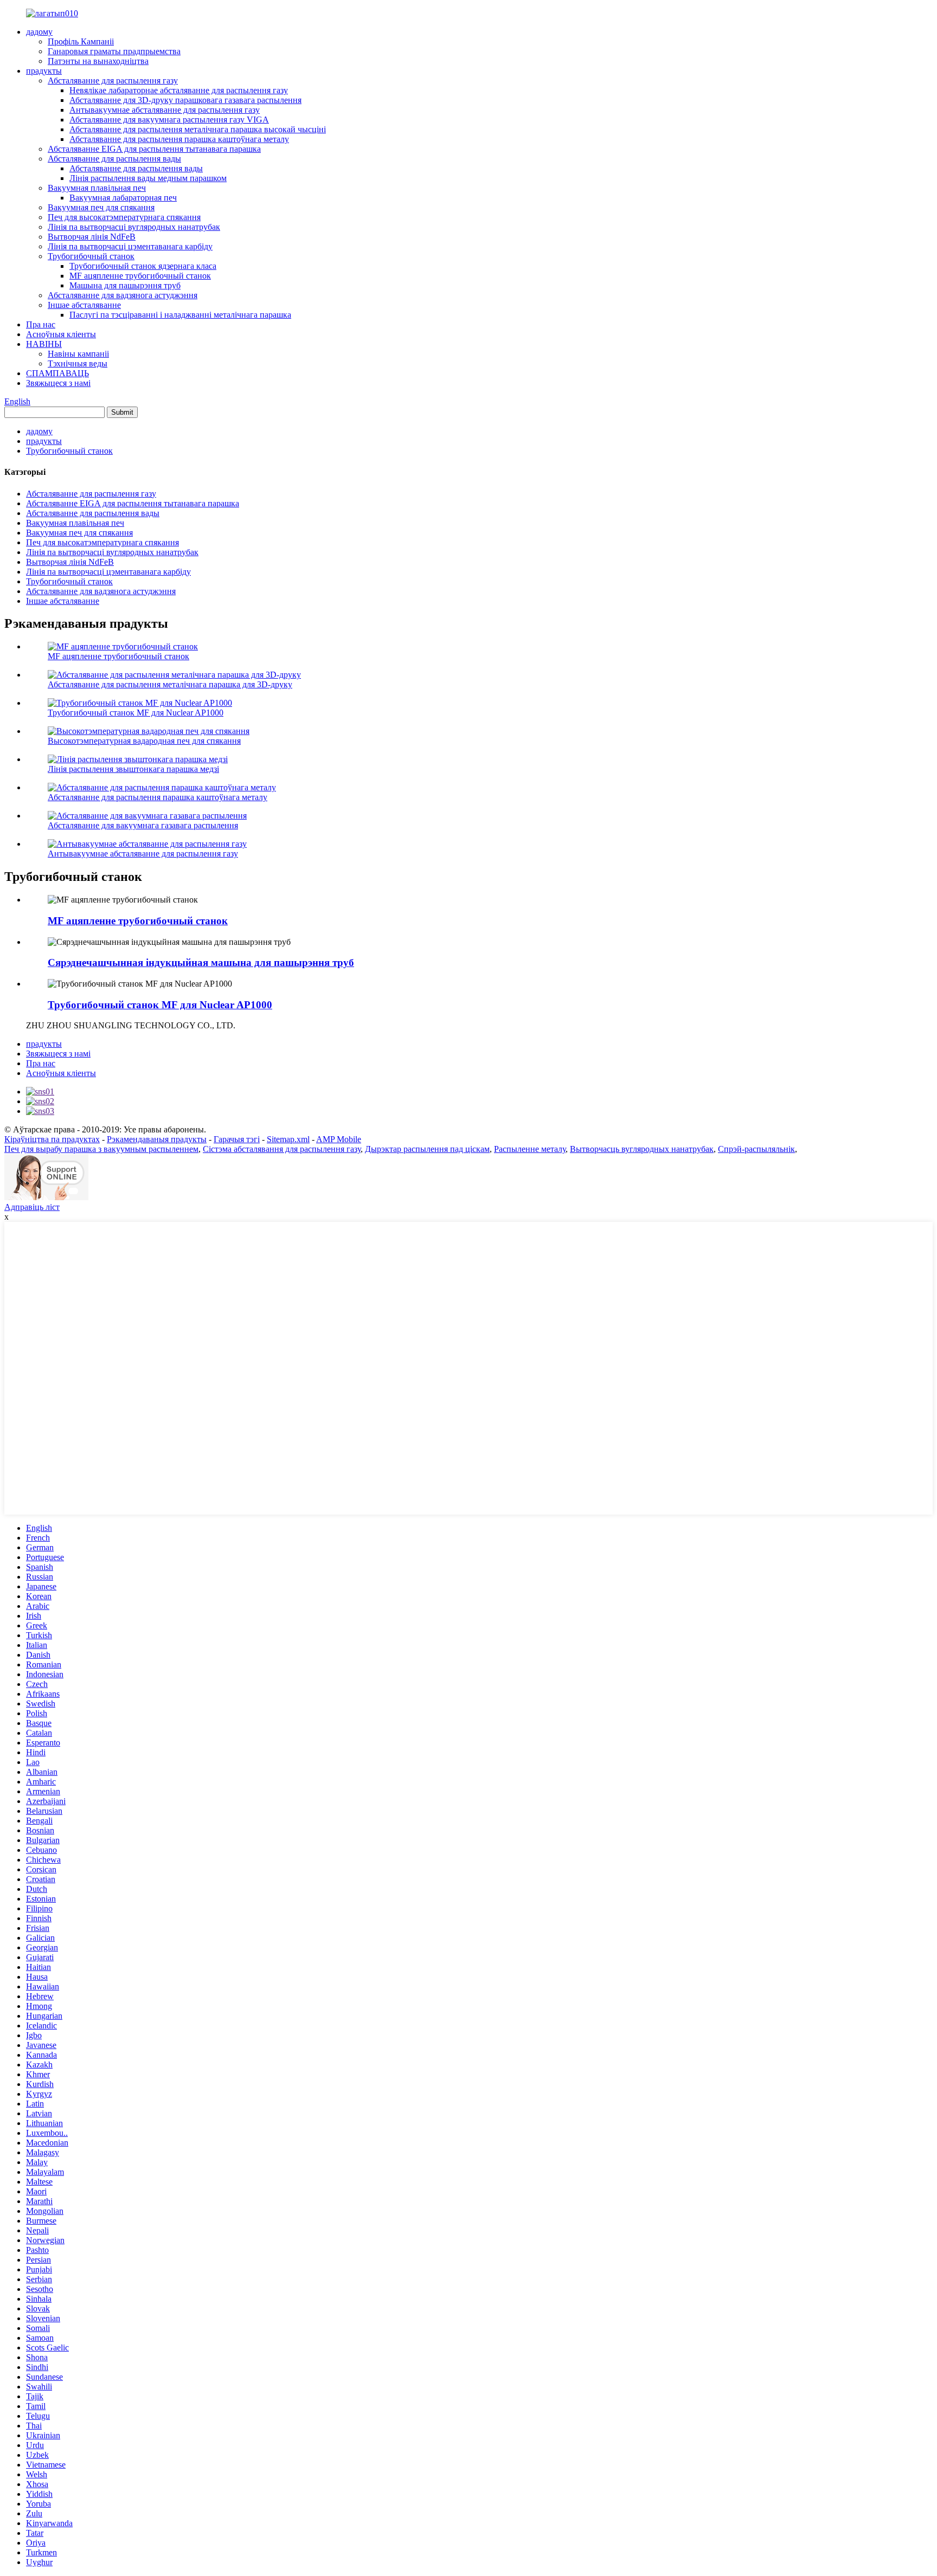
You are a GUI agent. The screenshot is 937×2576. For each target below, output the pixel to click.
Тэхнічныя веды (78, 363)
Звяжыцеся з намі (58, 383)
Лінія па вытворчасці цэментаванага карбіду (130, 246)
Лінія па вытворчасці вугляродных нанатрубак (134, 227)
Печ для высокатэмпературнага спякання (124, 217)
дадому (39, 32)
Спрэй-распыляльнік (756, 1149)
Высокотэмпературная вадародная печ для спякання (144, 741)
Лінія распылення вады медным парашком (148, 178)
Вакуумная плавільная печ (97, 188)
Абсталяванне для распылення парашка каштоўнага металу (179, 139)
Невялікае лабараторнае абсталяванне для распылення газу (179, 90)
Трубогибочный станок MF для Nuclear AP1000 (136, 713)
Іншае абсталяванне (84, 305)
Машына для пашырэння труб (125, 285)
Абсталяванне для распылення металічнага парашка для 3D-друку (170, 684)
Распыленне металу (530, 1149)
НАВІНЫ (44, 344)
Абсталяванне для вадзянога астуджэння (123, 295)
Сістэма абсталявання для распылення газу (282, 1149)
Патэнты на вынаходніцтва (98, 61)
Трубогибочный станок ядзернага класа (143, 266)
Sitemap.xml (288, 1139)
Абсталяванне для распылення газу (113, 80)
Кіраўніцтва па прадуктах (52, 1139)
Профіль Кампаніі (81, 41)
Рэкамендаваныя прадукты (157, 1139)
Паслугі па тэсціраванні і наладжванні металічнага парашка (180, 315)
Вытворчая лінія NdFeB (92, 237)
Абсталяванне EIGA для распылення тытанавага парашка (154, 149)
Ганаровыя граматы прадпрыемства (114, 51)
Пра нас (41, 324)
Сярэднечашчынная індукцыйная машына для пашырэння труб (201, 962)
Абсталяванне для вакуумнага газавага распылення (143, 825)
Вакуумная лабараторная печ (123, 198)
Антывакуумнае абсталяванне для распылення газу (165, 110)
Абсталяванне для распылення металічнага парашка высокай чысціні (198, 129)
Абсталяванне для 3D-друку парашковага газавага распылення (185, 100)
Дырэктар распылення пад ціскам (427, 1149)
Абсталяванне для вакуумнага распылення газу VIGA (169, 120)
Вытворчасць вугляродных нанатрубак (642, 1149)
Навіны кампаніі (78, 354)
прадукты (44, 71)
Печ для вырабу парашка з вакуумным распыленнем (101, 1149)
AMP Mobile (339, 1139)
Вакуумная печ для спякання (101, 207)
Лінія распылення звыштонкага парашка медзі (133, 769)
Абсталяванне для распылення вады (114, 159)
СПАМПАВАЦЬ (57, 373)
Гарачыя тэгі (237, 1139)
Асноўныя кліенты (61, 334)
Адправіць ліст (32, 1207)
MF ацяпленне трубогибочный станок (140, 276)
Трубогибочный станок (91, 256)
